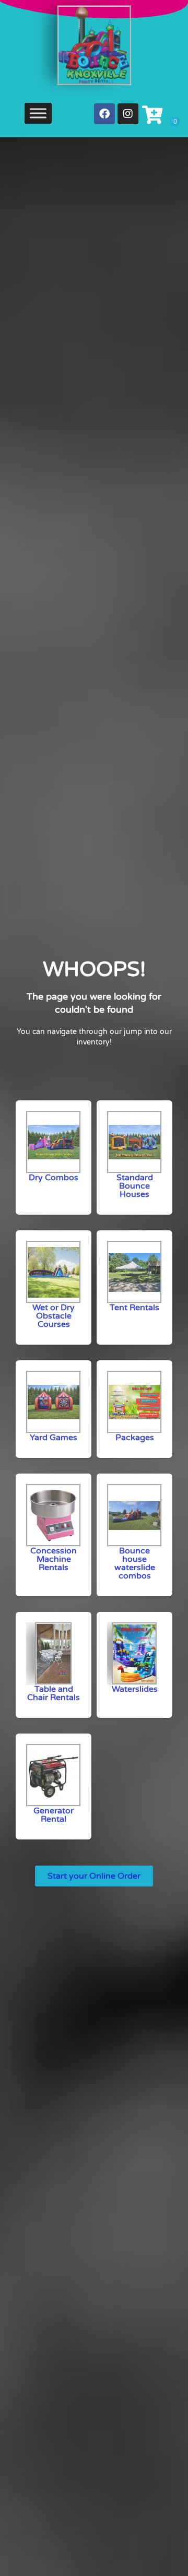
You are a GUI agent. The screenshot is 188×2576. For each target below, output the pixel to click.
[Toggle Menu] (38, 113)
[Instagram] (128, 114)
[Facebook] (104, 114)
